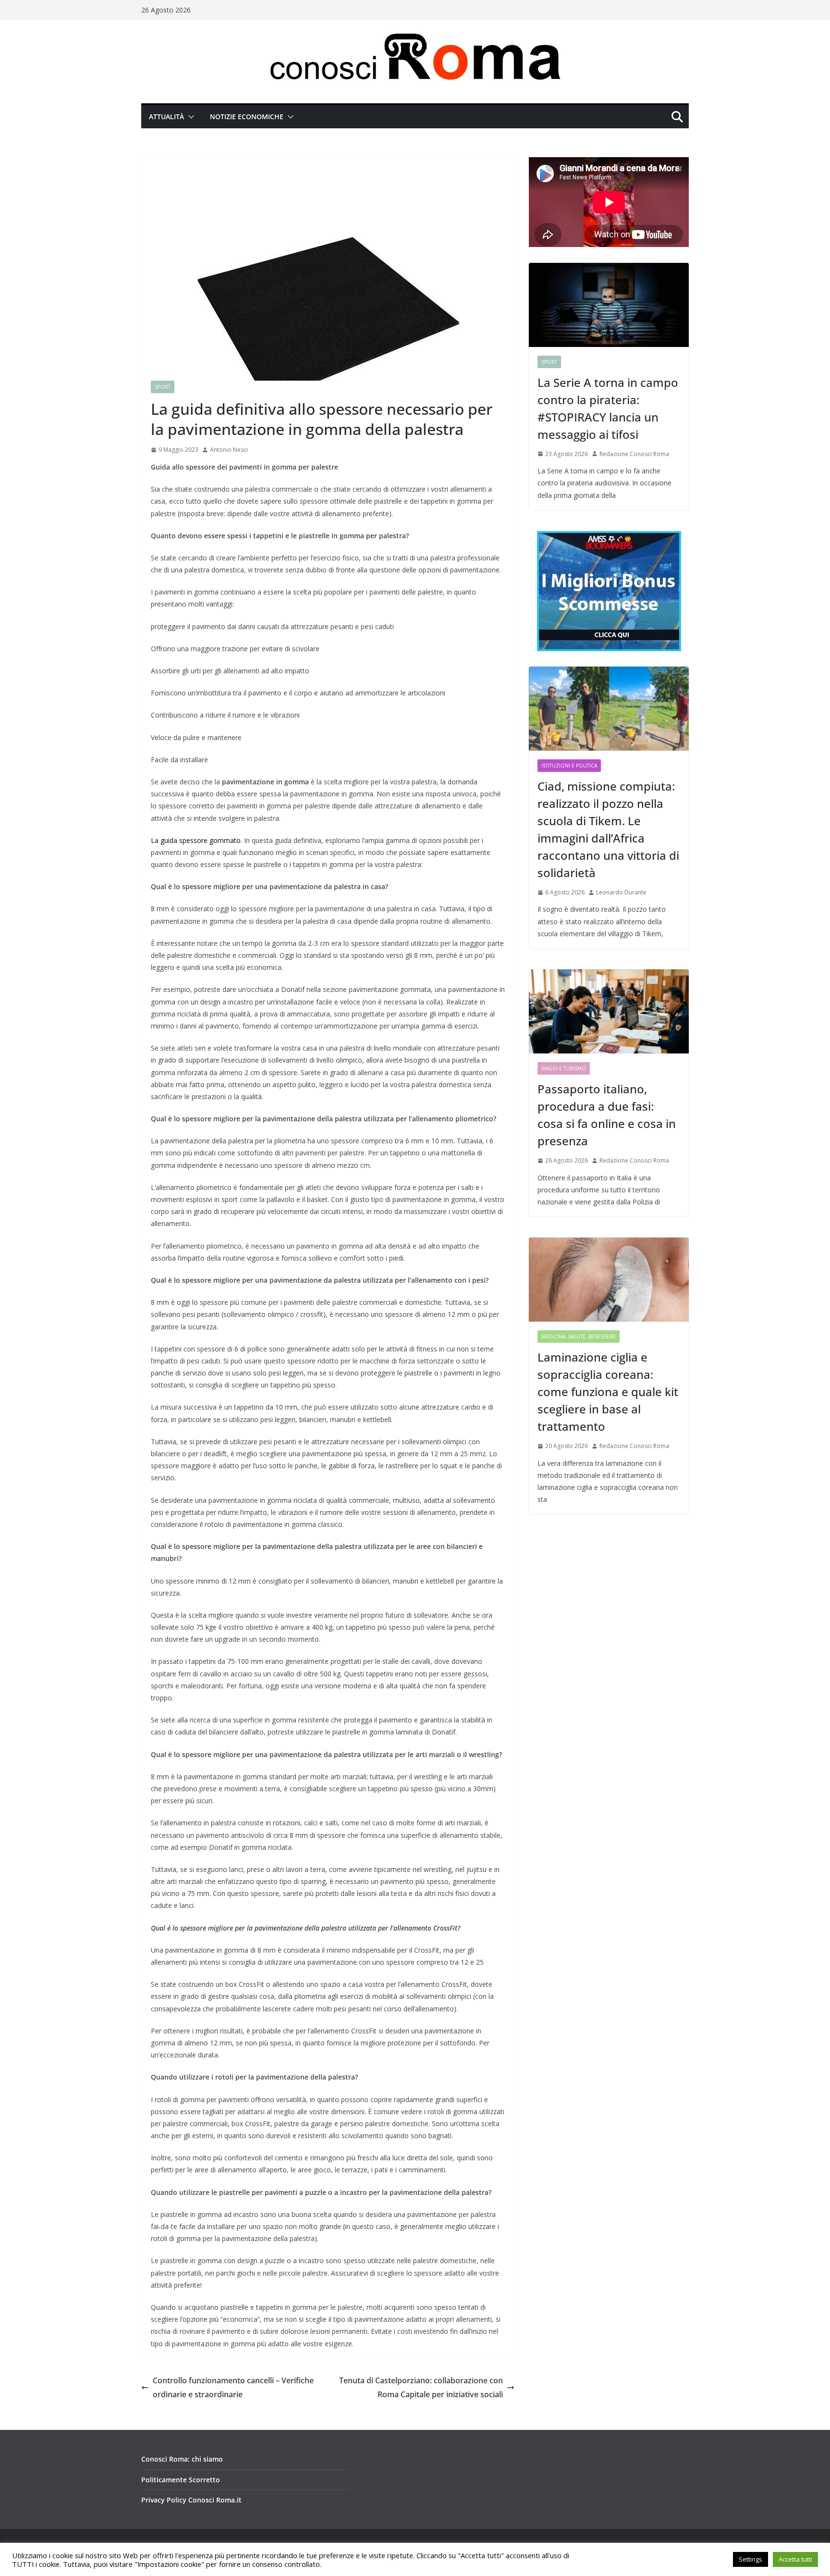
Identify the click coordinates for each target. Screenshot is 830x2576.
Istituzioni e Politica (569, 766)
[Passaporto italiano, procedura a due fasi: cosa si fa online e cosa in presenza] (609, 1011)
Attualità (166, 117)
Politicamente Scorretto (181, 2480)
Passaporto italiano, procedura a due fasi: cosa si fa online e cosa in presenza (607, 1115)
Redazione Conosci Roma (634, 454)
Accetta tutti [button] (795, 2559)
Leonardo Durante (621, 892)
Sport (163, 387)
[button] (189, 117)
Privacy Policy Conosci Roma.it (191, 2500)
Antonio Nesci (229, 450)
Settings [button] (751, 2559)
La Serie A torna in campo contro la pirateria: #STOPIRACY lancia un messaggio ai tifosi (608, 408)
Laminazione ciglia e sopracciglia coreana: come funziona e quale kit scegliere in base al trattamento (608, 1392)
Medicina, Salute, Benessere (579, 1337)
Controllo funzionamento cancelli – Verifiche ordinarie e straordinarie (233, 2387)
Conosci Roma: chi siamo (182, 2459)
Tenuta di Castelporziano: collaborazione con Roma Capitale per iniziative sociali (421, 2387)
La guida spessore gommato (196, 840)
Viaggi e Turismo (564, 1068)
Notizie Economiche (247, 117)
